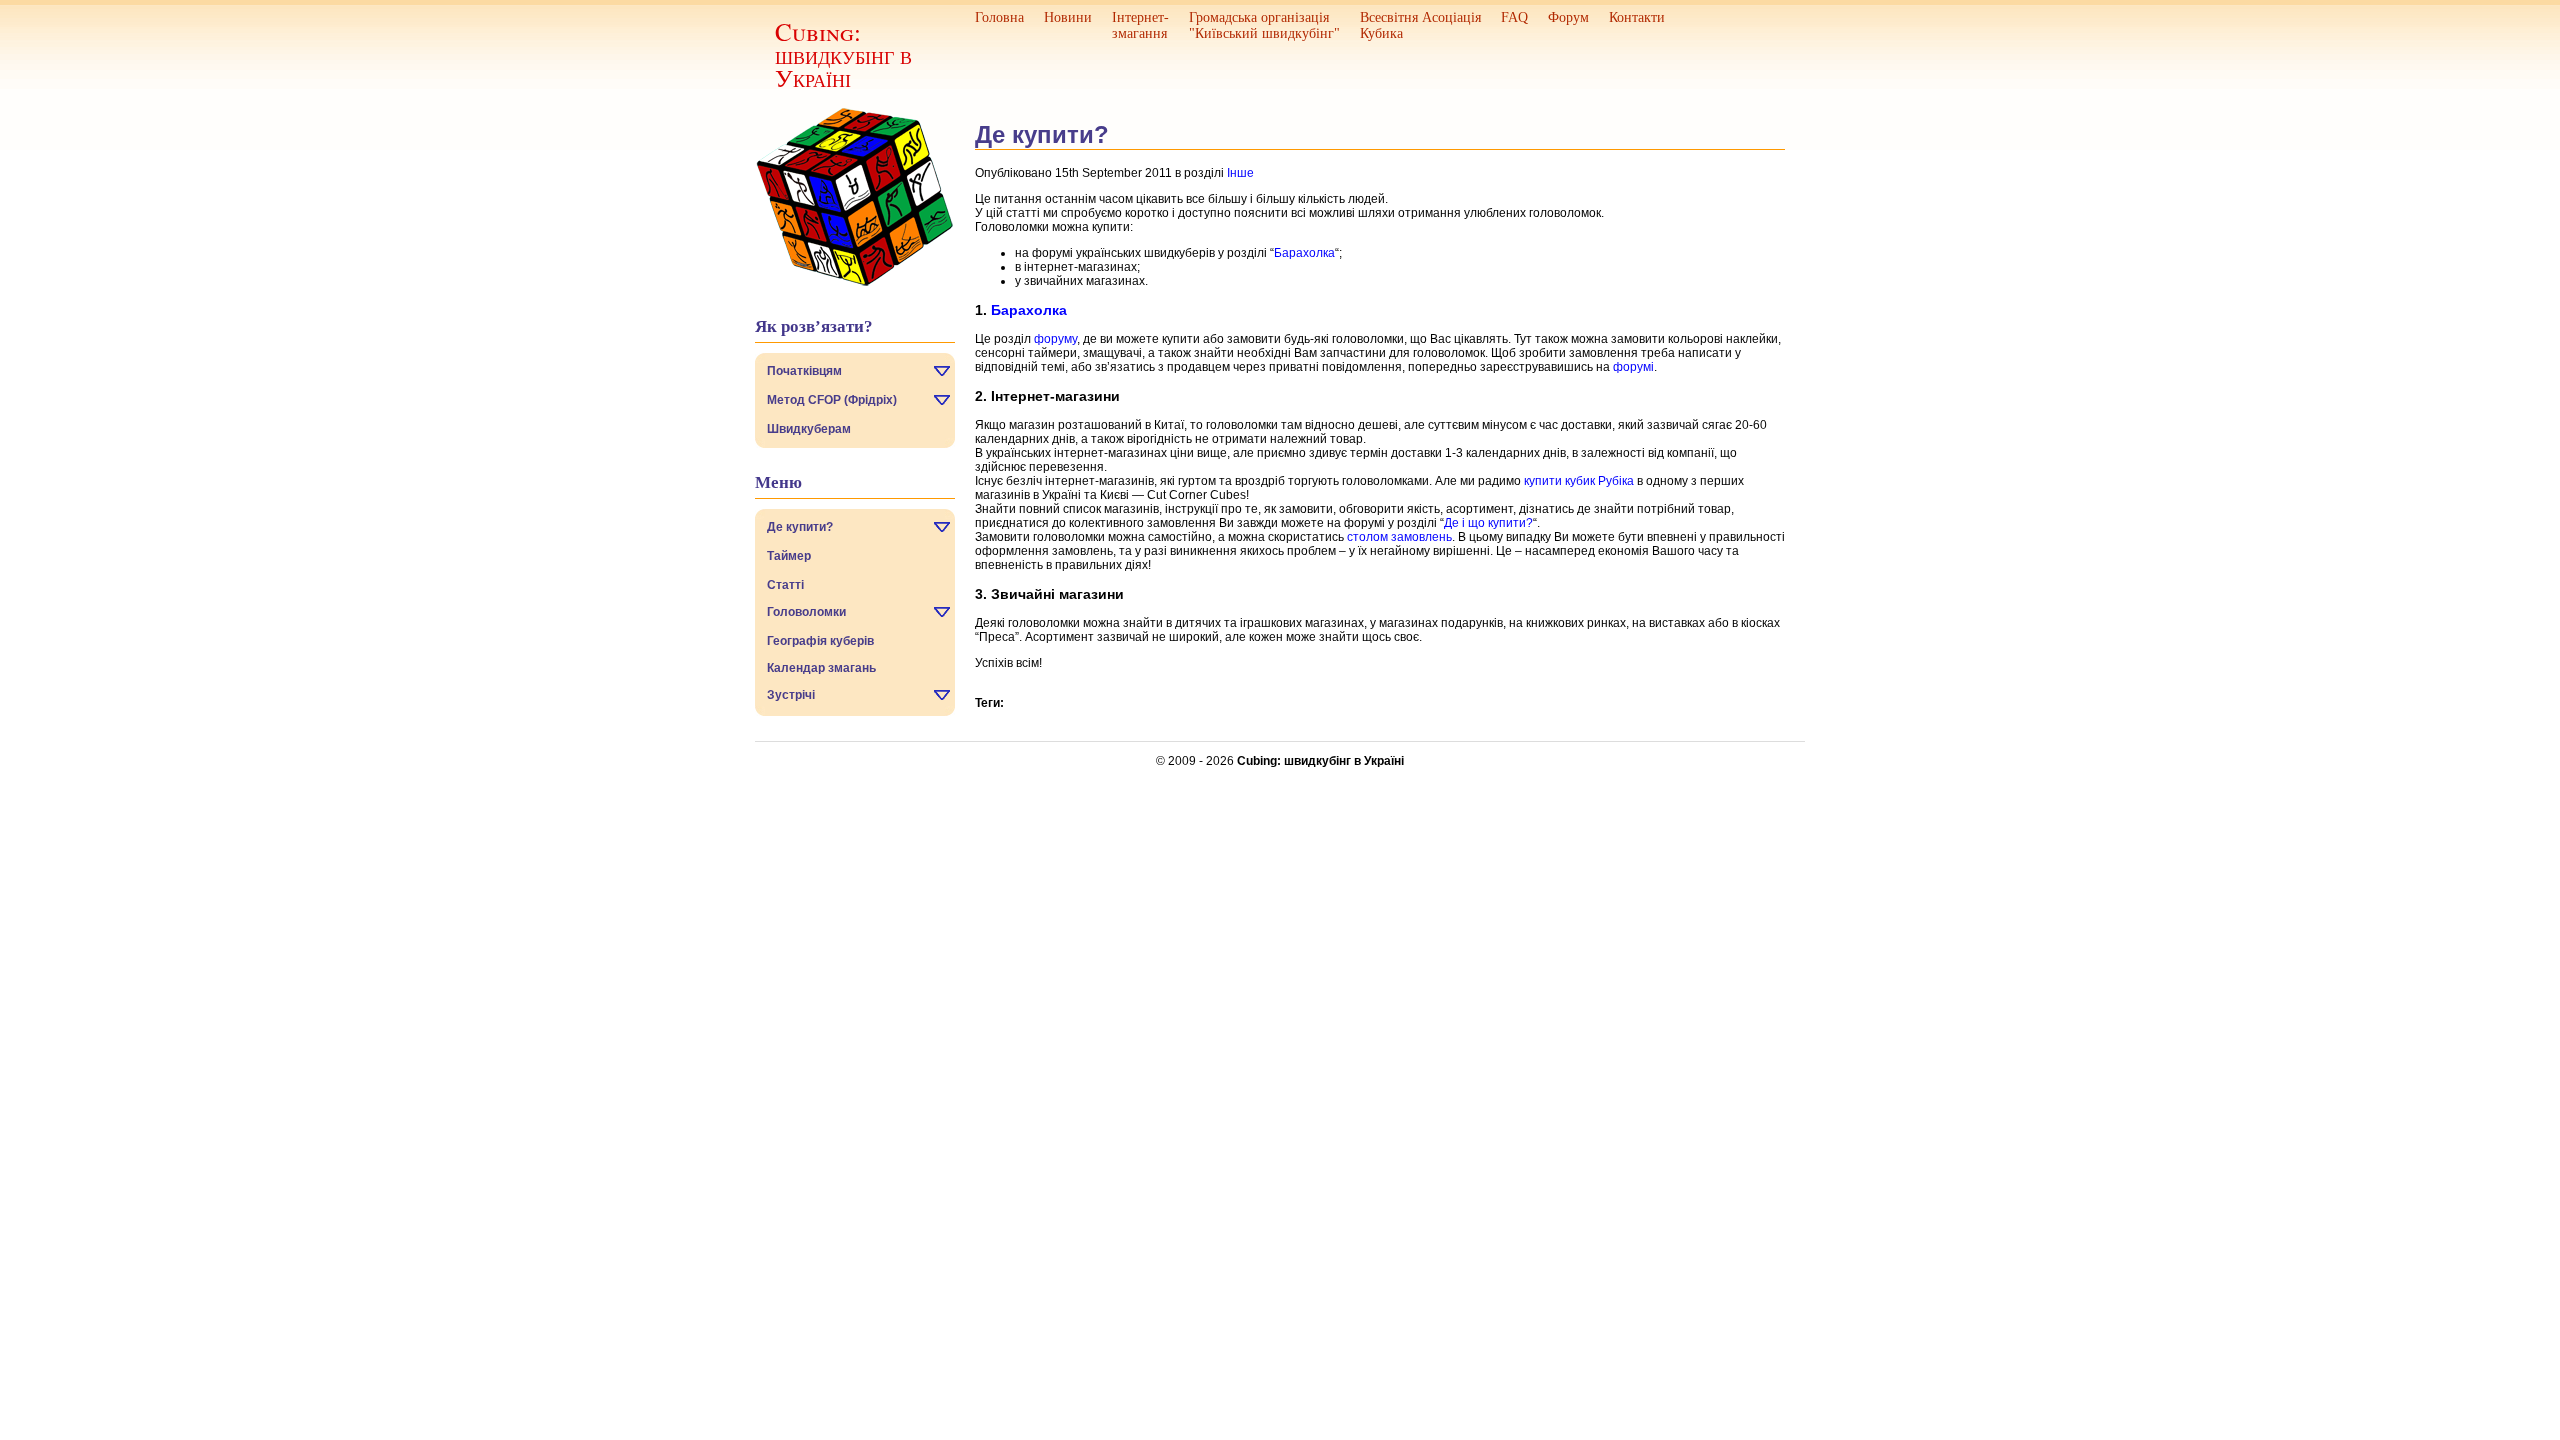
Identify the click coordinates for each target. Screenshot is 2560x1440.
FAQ (1514, 17)
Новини (1068, 17)
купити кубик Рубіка (1579, 481)
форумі (1633, 367)
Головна (999, 17)
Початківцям (804, 371)
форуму (1055, 339)
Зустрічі (791, 695)
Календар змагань (821, 668)
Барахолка (1304, 253)
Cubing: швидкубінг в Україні (843, 54)
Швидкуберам (809, 429)
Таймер (789, 556)
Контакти (1637, 17)
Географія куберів (820, 641)
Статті (785, 585)
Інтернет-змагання (1140, 25)
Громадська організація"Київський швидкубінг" (1264, 25)
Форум (1568, 17)
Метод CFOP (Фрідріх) (832, 400)
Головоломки (806, 612)
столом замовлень (1399, 537)
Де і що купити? (1488, 523)
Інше (1240, 173)
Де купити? (800, 527)
